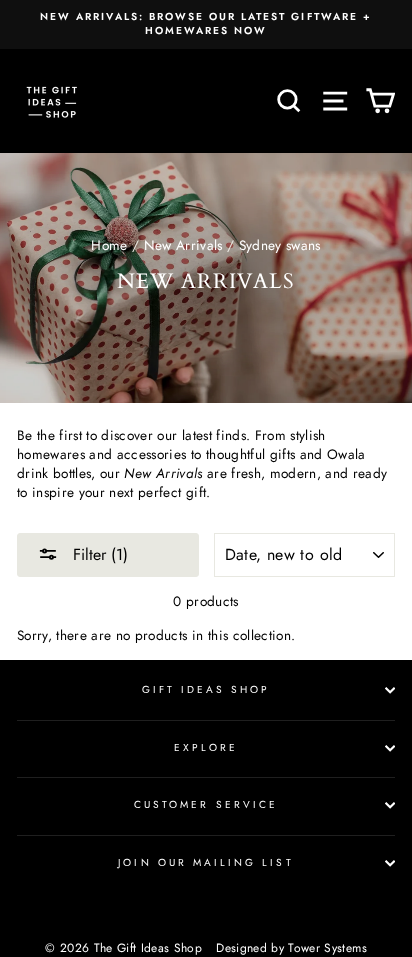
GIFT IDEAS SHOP (206, 689)
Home (109, 245)
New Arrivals (183, 245)
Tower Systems (327, 948)
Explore (206, 747)
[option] (206, 24)
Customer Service (206, 804)
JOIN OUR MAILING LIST (205, 862)
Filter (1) (98, 554)
